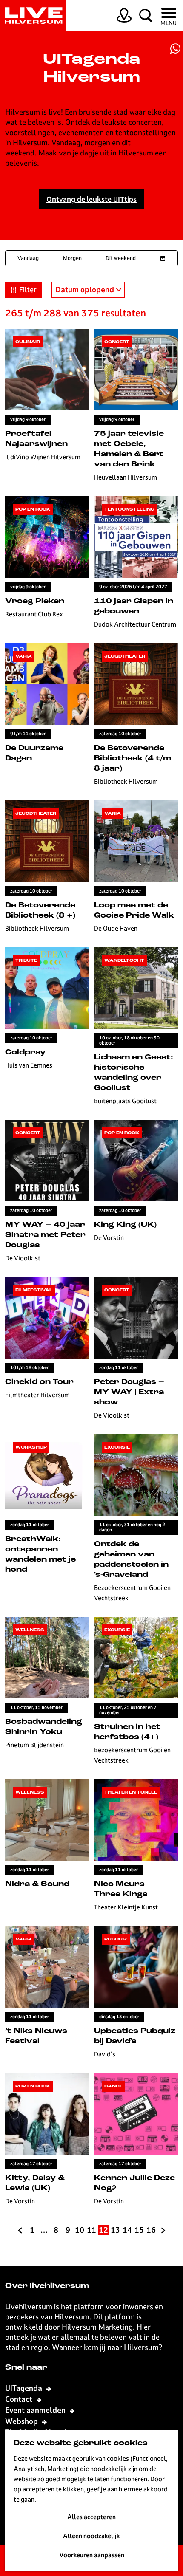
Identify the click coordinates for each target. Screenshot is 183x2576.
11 (92, 2230)
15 (139, 2230)
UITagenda (24, 2388)
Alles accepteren (91, 2517)
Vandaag (28, 258)
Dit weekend (121, 258)
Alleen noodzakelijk (91, 2536)
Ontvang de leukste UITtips (91, 199)
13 (116, 2230)
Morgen (72, 258)
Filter (28, 290)
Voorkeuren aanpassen (92, 2555)
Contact (20, 2399)
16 (151, 2230)
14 (127, 2230)
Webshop (22, 2421)
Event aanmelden (36, 2410)
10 (80, 2230)
